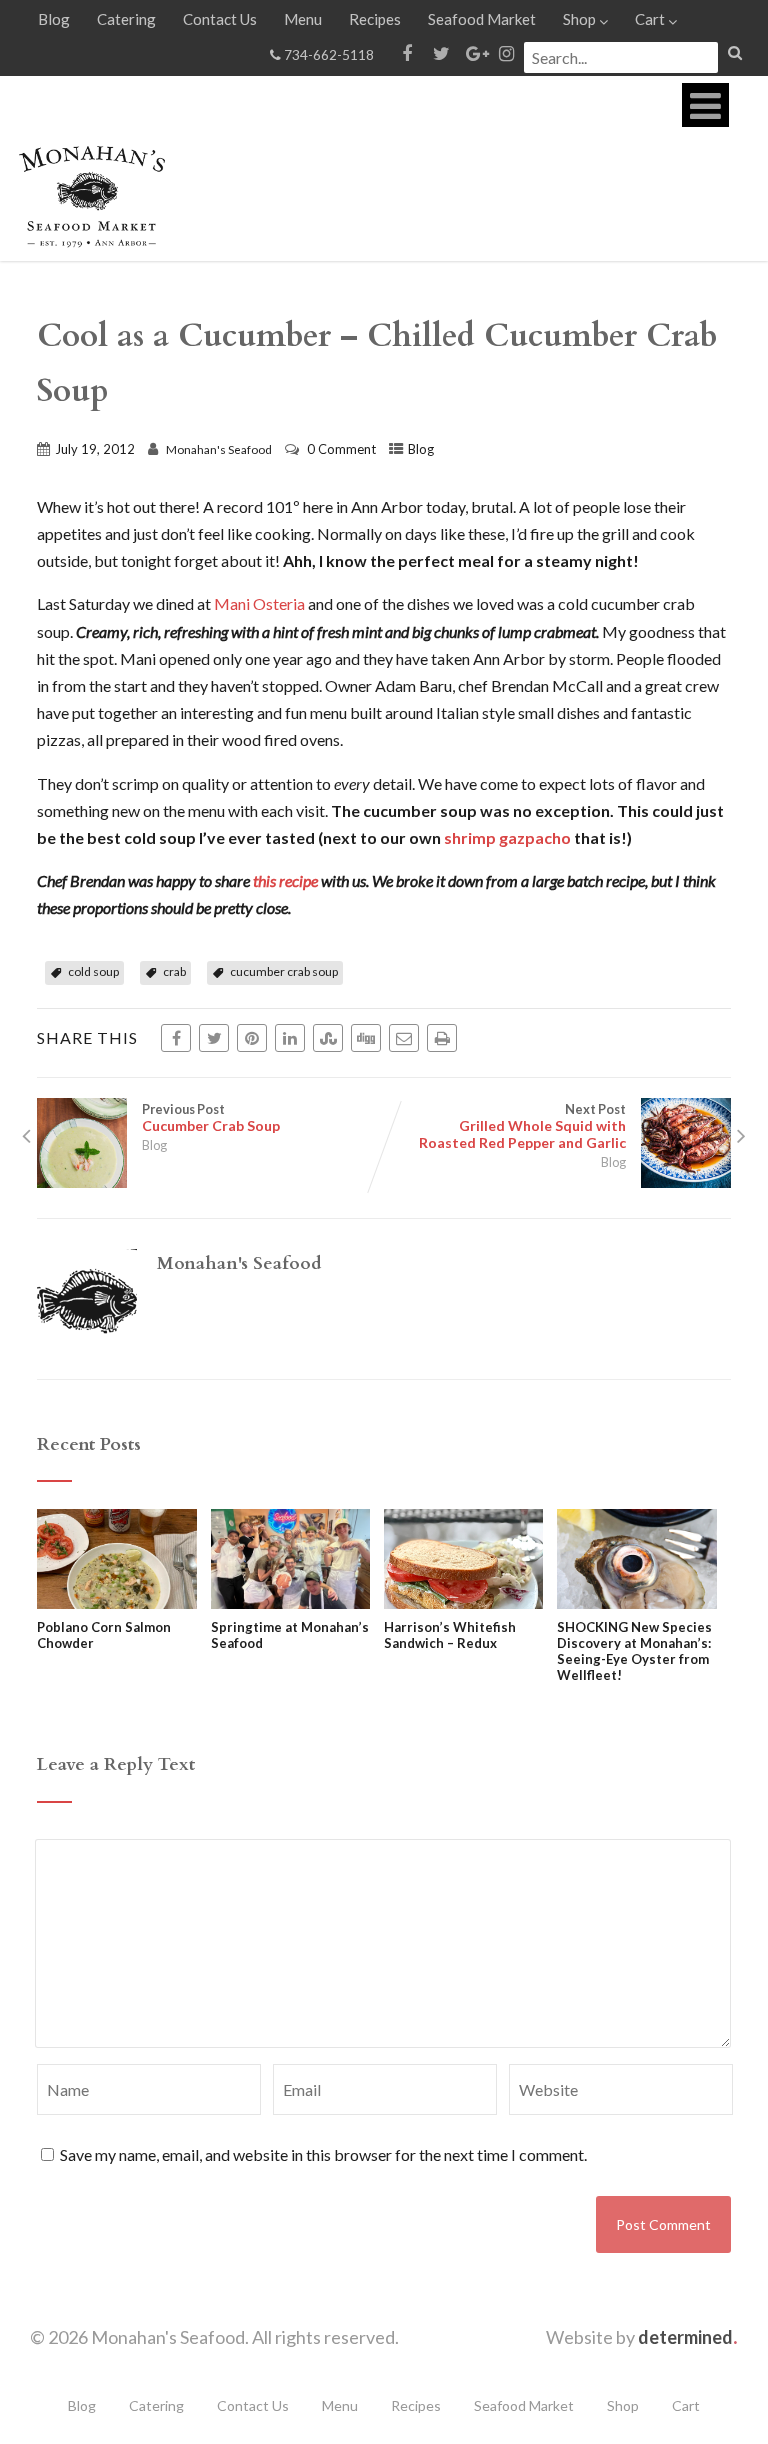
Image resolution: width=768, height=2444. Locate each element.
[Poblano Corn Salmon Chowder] (116, 1602)
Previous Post (211, 1117)
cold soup (93, 971)
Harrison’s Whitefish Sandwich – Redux (450, 1635)
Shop (579, 19)
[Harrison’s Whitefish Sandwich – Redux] (463, 1602)
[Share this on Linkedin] (290, 1038)
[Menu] (705, 105)
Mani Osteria (259, 603)
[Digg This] (366, 1038)
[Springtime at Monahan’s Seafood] (290, 1602)
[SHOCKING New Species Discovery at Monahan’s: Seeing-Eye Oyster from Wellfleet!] (636, 1602)
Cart (650, 19)
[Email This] (404, 1038)
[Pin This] (252, 1038)
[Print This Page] (442, 1038)
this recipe (287, 880)
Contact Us (220, 19)
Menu (303, 19)
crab (174, 971)
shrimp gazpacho (507, 837)
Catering (126, 19)
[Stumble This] (328, 1038)
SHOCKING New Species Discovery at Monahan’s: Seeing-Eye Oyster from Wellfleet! (634, 1651)
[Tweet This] (214, 1038)
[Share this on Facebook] (176, 1038)
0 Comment (341, 449)
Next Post (522, 1126)
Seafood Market (482, 19)
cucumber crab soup (284, 971)
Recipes (375, 19)
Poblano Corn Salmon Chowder (104, 1635)
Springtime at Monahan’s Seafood (290, 1635)
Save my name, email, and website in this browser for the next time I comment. (323, 2154)
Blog (54, 19)
